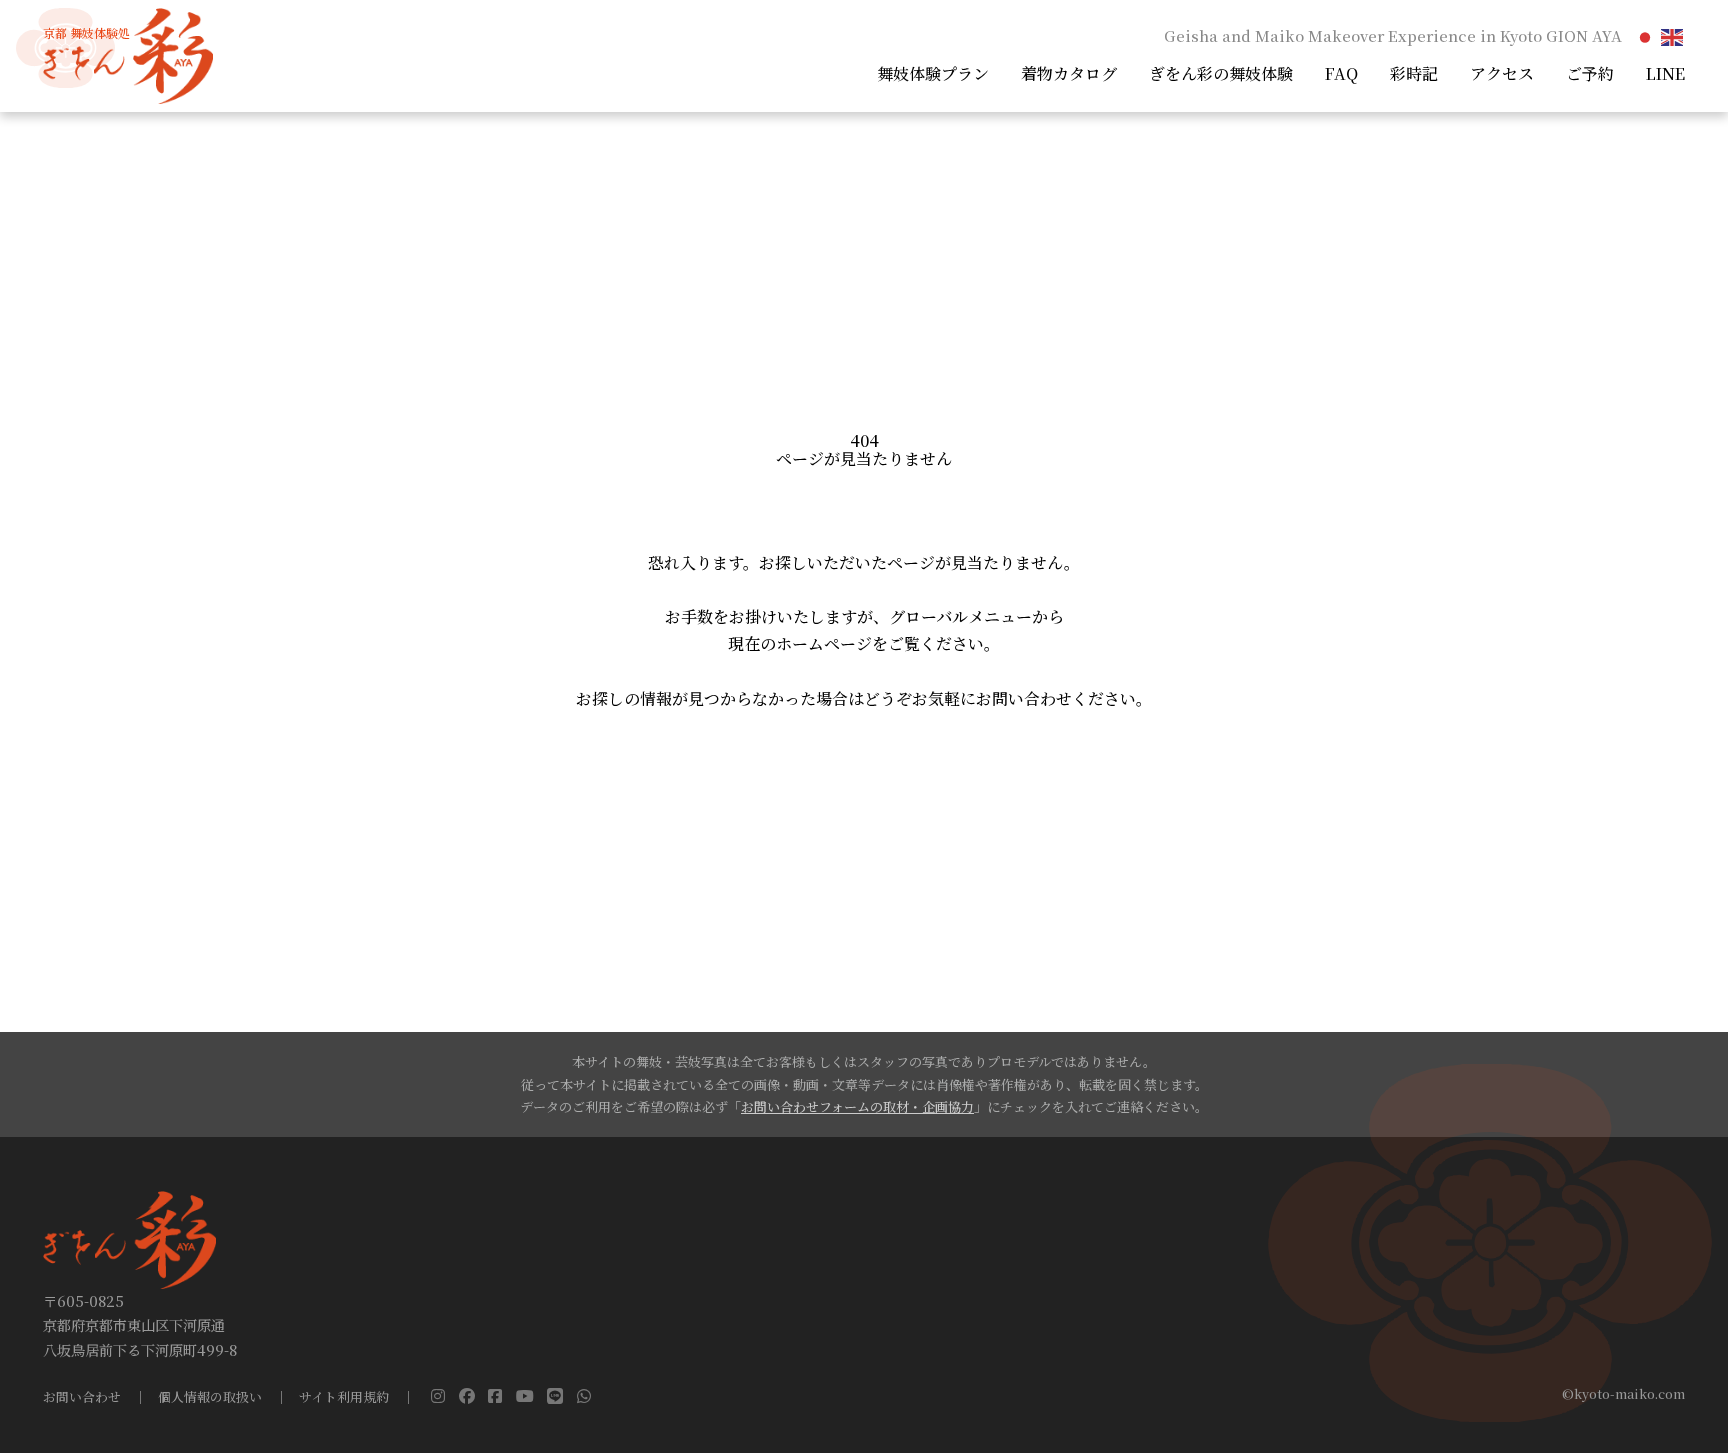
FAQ (1341, 73)
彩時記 (1414, 73)
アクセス (1502, 73)
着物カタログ (1069, 73)
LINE (1665, 73)
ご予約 (1590, 73)
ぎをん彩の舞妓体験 (1221, 73)
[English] (1673, 35)
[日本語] (1646, 35)
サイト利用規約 (344, 1397)
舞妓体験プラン (933, 73)
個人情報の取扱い (210, 1397)
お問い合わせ (82, 1397)
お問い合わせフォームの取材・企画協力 (857, 1106)
